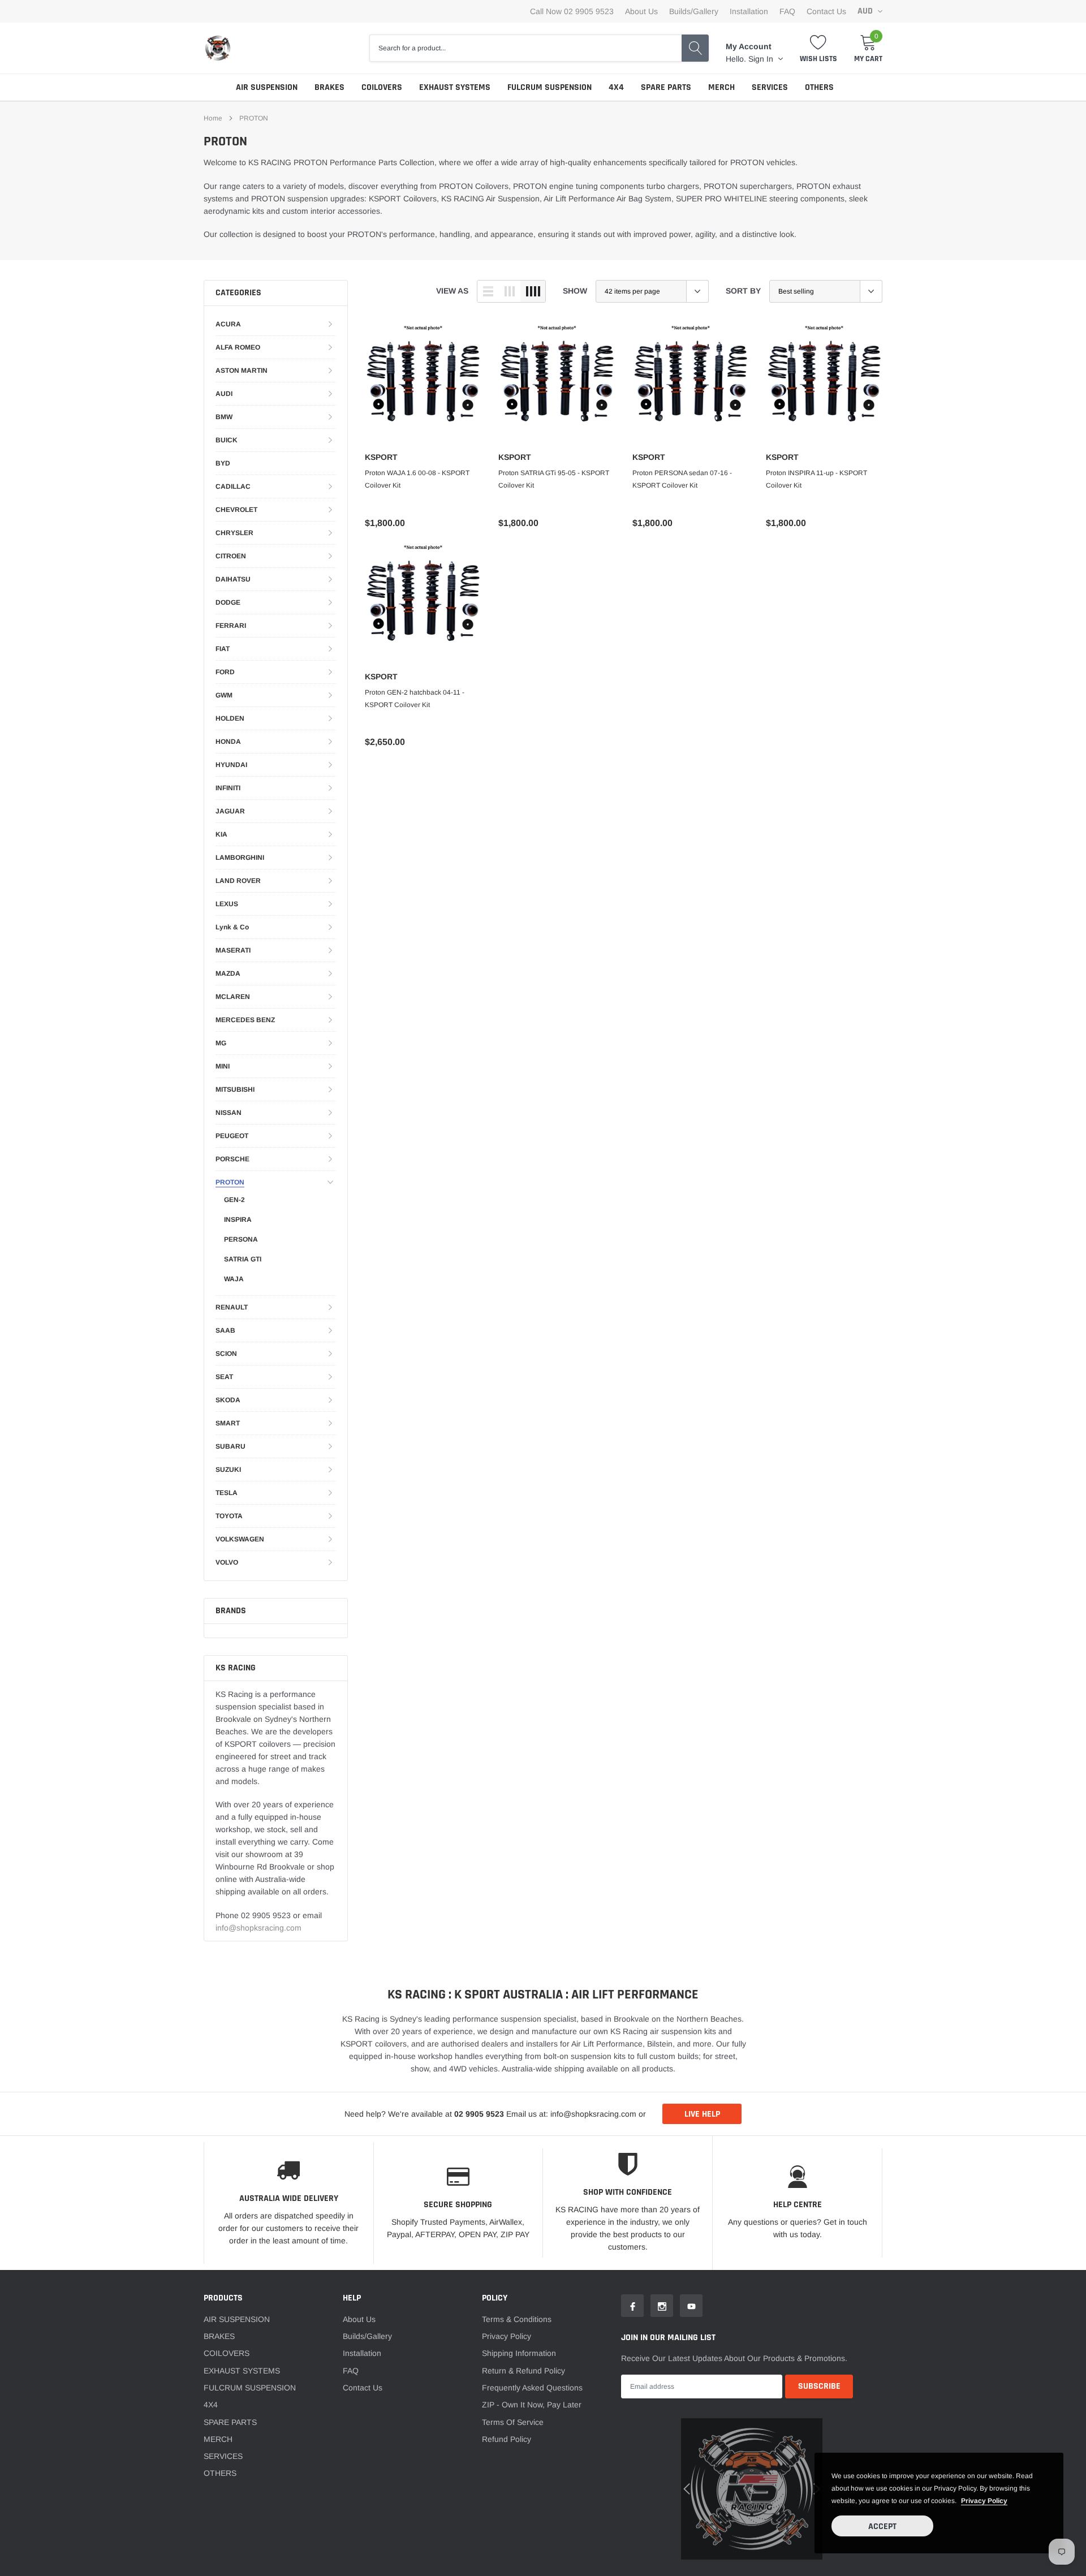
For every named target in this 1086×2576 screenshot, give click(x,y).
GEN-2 (234, 1200)
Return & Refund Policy (523, 2371)
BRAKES (329, 87)
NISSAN (229, 1113)
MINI (223, 1066)
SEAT (224, 1377)
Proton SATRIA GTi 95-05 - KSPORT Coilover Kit (554, 479)
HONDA (228, 742)
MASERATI (233, 950)
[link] (423, 384)
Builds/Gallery (694, 11)
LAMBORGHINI (240, 858)
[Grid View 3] (510, 291)
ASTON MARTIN (242, 371)
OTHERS (819, 87)
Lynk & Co (232, 927)
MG (221, 1043)
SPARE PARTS (666, 87)
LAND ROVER (238, 881)
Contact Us (826, 11)
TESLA (227, 1493)
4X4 (616, 87)
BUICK (227, 440)
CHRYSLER (234, 533)
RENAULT (232, 1307)
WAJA (234, 1279)
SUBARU (230, 1446)
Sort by (743, 291)
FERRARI (231, 626)
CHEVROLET (236, 510)
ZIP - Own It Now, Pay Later (532, 2405)
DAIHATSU (233, 579)
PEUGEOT (232, 1136)
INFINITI (228, 788)
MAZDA (228, 973)
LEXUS (227, 904)
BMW (224, 417)
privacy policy (984, 2501)
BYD (223, 463)
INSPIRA (238, 1220)
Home (213, 118)
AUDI (224, 394)
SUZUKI (228, 1470)
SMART (228, 1423)
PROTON (254, 118)
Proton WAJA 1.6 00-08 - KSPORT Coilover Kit (417, 479)
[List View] (488, 291)
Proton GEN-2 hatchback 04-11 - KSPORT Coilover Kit (415, 699)
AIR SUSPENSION (267, 87)
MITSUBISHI (235, 1089)
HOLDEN (230, 718)
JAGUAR (230, 811)
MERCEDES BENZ (245, 1020)
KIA (221, 834)
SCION (226, 1354)
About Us (641, 11)
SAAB (225, 1330)
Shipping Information (519, 2353)
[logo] (218, 48)
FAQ (787, 11)
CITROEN (231, 556)
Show (575, 291)
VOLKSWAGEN (240, 1539)
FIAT (223, 649)
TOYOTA (229, 1516)
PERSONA (241, 1239)
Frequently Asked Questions (532, 2388)
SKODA (228, 1400)
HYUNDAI (231, 765)
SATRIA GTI (243, 1259)
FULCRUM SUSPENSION (550, 87)
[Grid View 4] (533, 291)
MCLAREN (233, 997)
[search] (695, 48)
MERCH (721, 87)
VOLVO (227, 1562)
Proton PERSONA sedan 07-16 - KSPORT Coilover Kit (682, 479)
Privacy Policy (507, 2336)
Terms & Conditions (517, 2319)
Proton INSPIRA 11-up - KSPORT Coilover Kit (816, 479)
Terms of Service (513, 2422)
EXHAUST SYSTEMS (455, 87)
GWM (224, 695)
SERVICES (770, 87)
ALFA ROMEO (238, 347)
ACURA (228, 324)
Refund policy (507, 2439)
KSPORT (381, 457)
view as (452, 291)
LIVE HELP (702, 2114)
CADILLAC (233, 486)
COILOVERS (382, 87)
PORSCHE (232, 1159)
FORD (225, 672)
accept (882, 2527)
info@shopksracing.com (258, 1928)
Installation (749, 11)
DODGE (228, 602)
